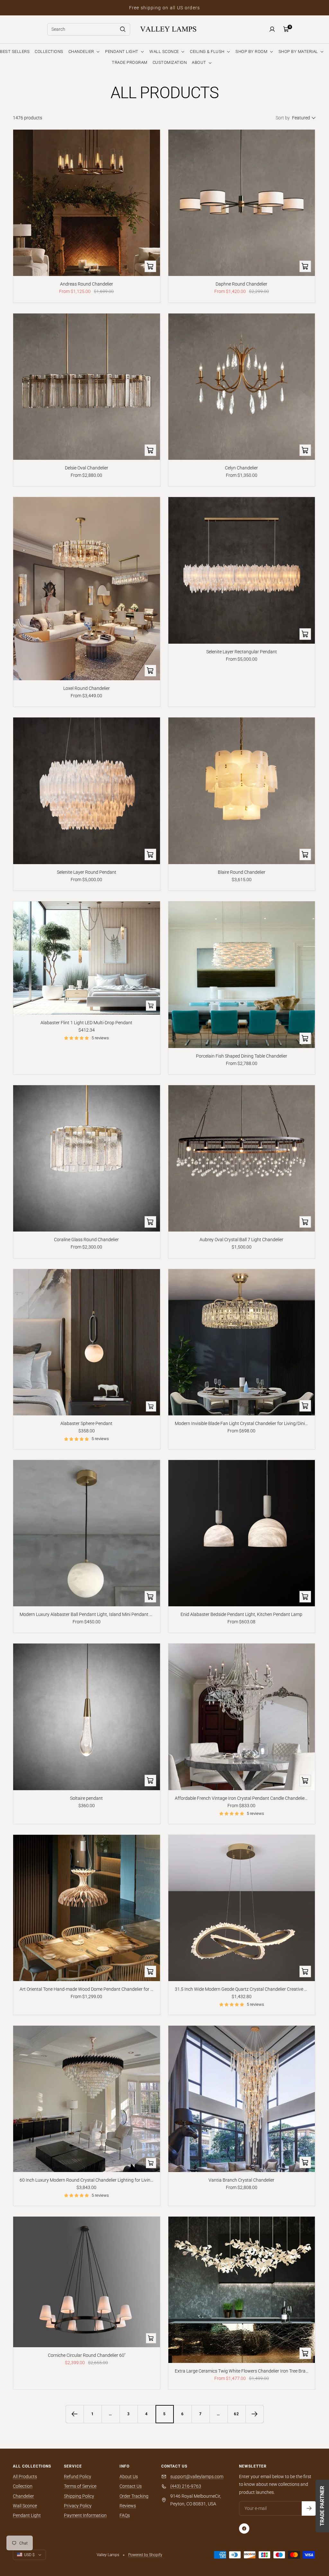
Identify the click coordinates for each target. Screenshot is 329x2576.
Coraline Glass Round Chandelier (86, 1240)
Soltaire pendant (86, 1798)
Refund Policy (78, 2477)
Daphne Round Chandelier (241, 284)
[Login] (272, 29)
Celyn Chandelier (241, 468)
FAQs (125, 2515)
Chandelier (23, 2496)
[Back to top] (302, 2532)
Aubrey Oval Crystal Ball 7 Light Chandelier (241, 1240)
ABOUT (200, 62)
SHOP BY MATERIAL (299, 52)
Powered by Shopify (145, 2555)
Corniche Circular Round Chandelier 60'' (87, 2355)
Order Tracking (134, 2496)
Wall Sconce (25, 2506)
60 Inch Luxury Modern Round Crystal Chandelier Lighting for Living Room (87, 2180)
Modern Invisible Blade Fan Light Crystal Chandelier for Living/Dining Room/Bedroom (242, 1423)
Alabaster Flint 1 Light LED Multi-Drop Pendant (86, 1023)
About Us (129, 2477)
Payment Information (85, 2515)
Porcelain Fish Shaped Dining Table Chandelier (242, 1056)
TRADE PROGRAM (130, 62)
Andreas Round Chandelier (87, 284)
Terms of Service (80, 2486)
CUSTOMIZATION (170, 62)
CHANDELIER (82, 52)
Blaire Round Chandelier (242, 872)
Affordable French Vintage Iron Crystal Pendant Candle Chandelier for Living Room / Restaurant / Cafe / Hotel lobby (242, 1798)
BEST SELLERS (15, 52)
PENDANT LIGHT (122, 52)
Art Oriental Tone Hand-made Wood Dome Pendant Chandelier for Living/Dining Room (87, 1989)
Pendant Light (27, 2515)
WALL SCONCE (165, 52)
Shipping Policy (79, 2496)
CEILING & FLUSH (208, 52)
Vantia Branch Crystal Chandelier (241, 2180)
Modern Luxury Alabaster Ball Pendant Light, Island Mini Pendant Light (87, 1614)
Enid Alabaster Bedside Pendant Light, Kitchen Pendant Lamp (241, 1614)
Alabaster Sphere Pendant (86, 1423)
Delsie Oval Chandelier (87, 468)
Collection (23, 2486)
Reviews (128, 2506)
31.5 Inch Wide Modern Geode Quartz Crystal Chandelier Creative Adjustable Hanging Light (242, 1989)
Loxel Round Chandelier (87, 688)
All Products (25, 2477)
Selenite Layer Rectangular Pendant (242, 652)
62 (236, 2414)
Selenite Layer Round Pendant (87, 872)
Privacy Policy (78, 2506)
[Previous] (75, 2414)
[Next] (254, 2414)
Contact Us (131, 2486)
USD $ (29, 2555)
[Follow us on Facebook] (244, 2529)
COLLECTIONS (49, 52)
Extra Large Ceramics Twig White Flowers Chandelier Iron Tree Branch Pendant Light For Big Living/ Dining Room (242, 2371)
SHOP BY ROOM (252, 52)
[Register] (309, 2508)
